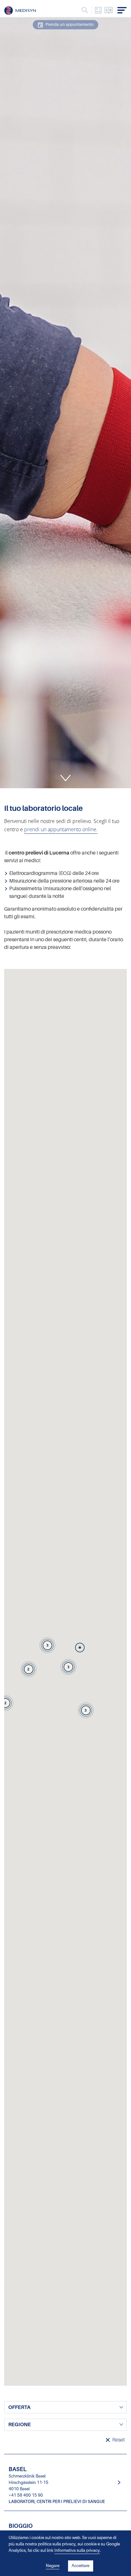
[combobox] (65, 2407)
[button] (80, 1648)
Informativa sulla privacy (77, 2550)
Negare (53, 2566)
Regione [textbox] (20, 2425)
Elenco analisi (109, 10)
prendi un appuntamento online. (61, 829)
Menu (85, 10)
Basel (65, 2482)
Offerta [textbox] (19, 2407)
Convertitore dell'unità (98, 10)
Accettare (80, 2566)
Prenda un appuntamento (70, 25)
